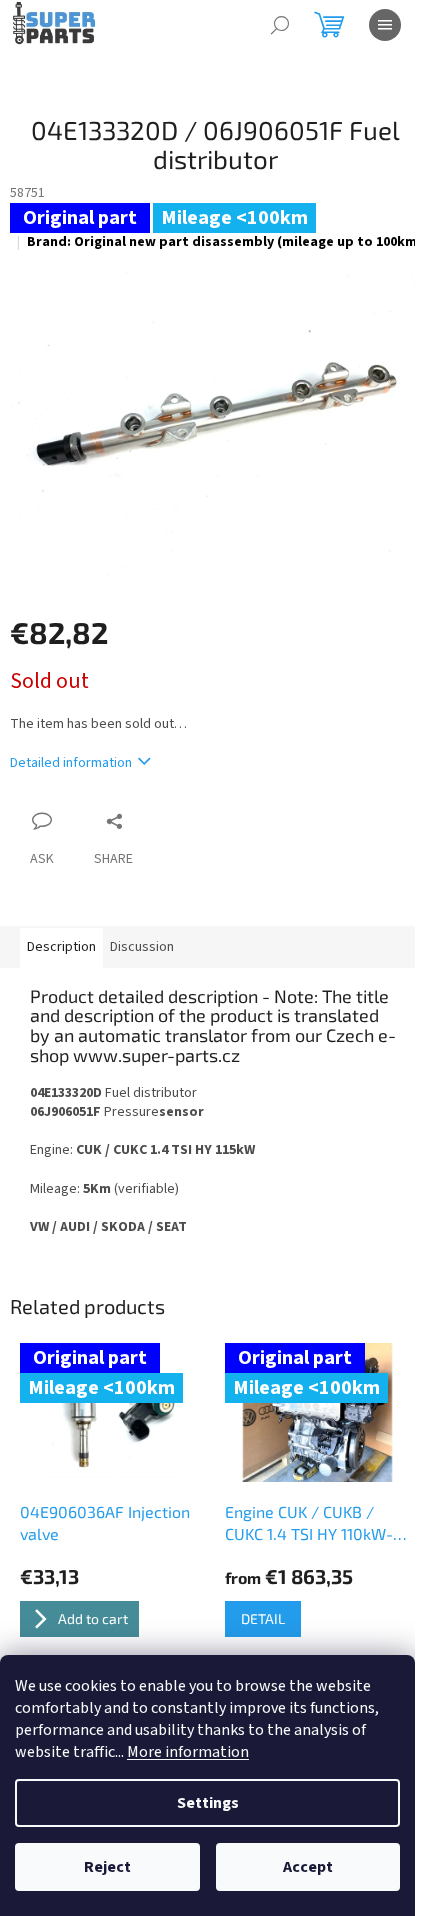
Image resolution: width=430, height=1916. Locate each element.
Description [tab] (61, 947)
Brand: (224, 242)
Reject (107, 1867)
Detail (263, 1618)
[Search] (280, 25)
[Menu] (385, 25)
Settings (208, 1803)
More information (188, 1752)
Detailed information (71, 763)
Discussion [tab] (142, 947)
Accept (308, 1867)
